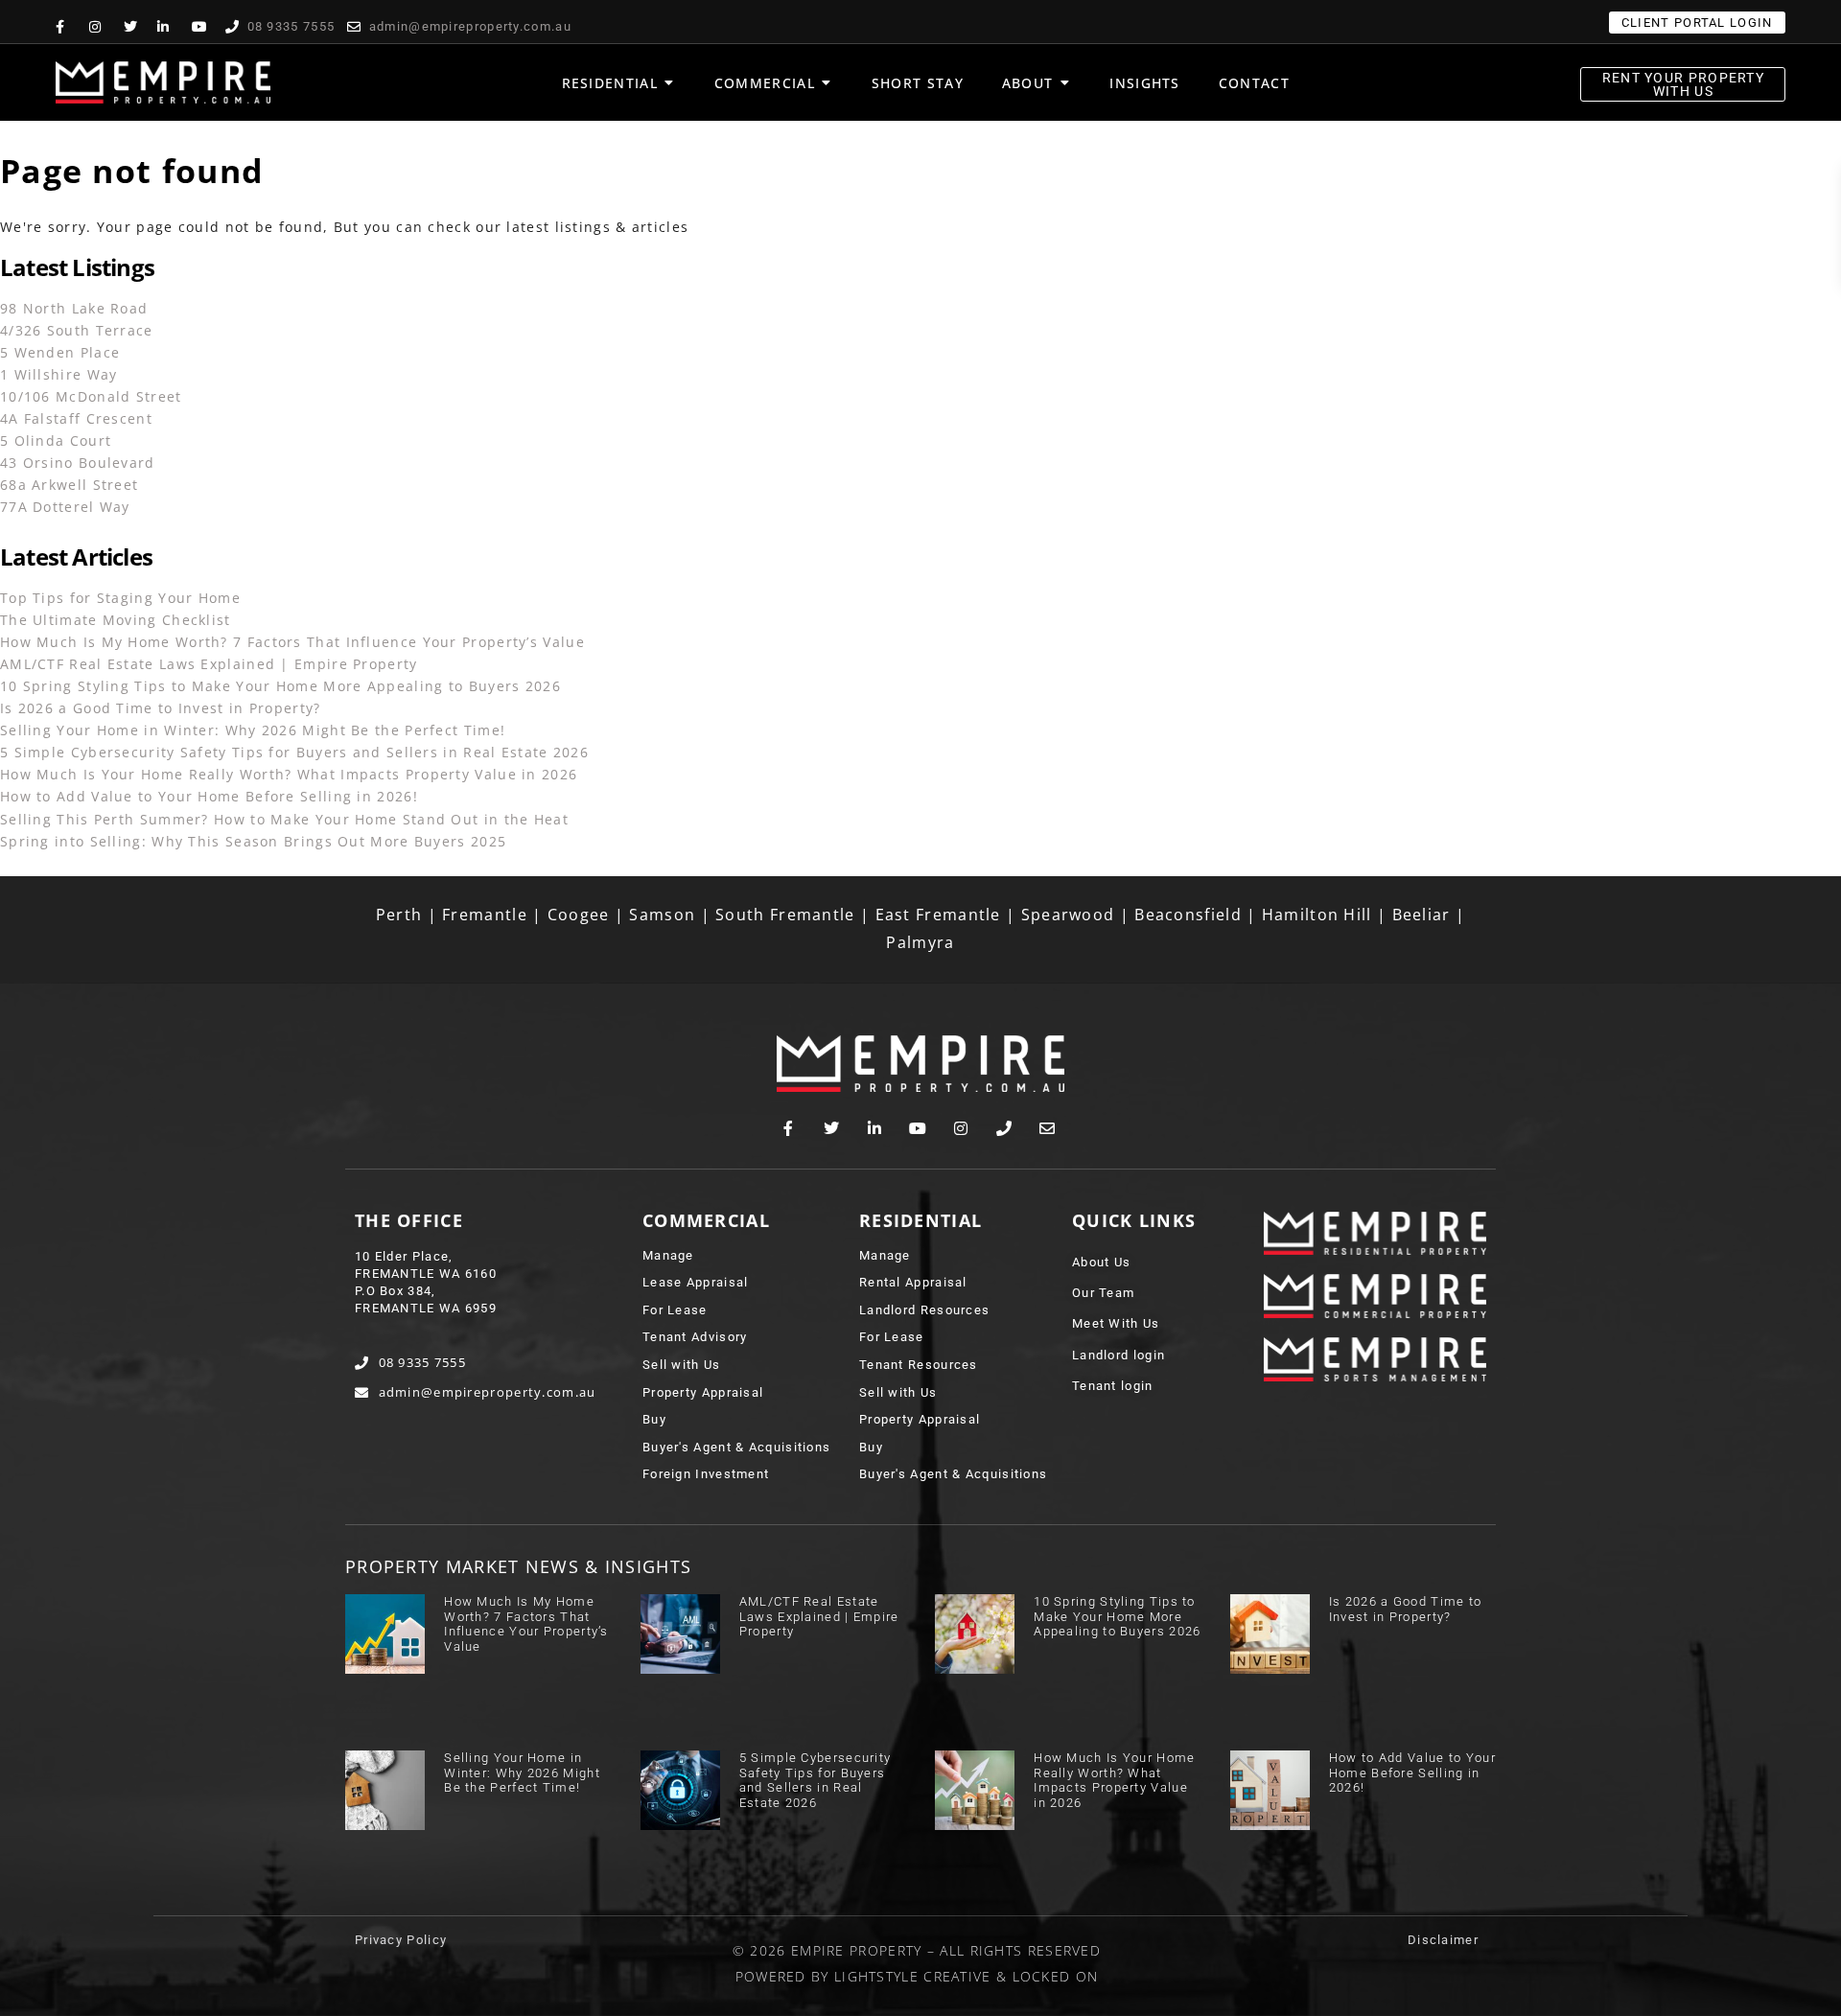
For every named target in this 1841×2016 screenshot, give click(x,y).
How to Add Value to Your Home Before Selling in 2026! (209, 796)
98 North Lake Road (74, 308)
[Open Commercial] (827, 83)
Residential (920, 1220)
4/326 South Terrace (77, 330)
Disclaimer (1443, 1940)
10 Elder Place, (404, 1256)
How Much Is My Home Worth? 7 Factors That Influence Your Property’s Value (292, 642)
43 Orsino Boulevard (78, 463)
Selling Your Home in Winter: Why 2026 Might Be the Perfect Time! (253, 730)
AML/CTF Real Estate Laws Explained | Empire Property (209, 664)
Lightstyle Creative (913, 1976)
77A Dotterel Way (65, 507)
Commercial (706, 1220)
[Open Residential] (669, 83)
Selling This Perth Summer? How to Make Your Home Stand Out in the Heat (284, 819)
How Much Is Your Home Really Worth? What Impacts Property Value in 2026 (289, 774)
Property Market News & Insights (518, 1566)
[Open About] (1064, 83)
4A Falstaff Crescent (76, 418)
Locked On (1056, 1976)
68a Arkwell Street (69, 485)
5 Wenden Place (60, 352)
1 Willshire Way (59, 374)
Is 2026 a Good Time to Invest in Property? (161, 708)
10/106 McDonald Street (91, 396)
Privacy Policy (401, 1940)
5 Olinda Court (56, 440)
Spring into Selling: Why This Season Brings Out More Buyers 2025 (253, 841)
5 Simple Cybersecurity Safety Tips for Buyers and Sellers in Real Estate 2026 (294, 752)
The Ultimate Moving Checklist (116, 620)
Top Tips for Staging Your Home (120, 598)
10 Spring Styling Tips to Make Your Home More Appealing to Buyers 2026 (280, 686)
